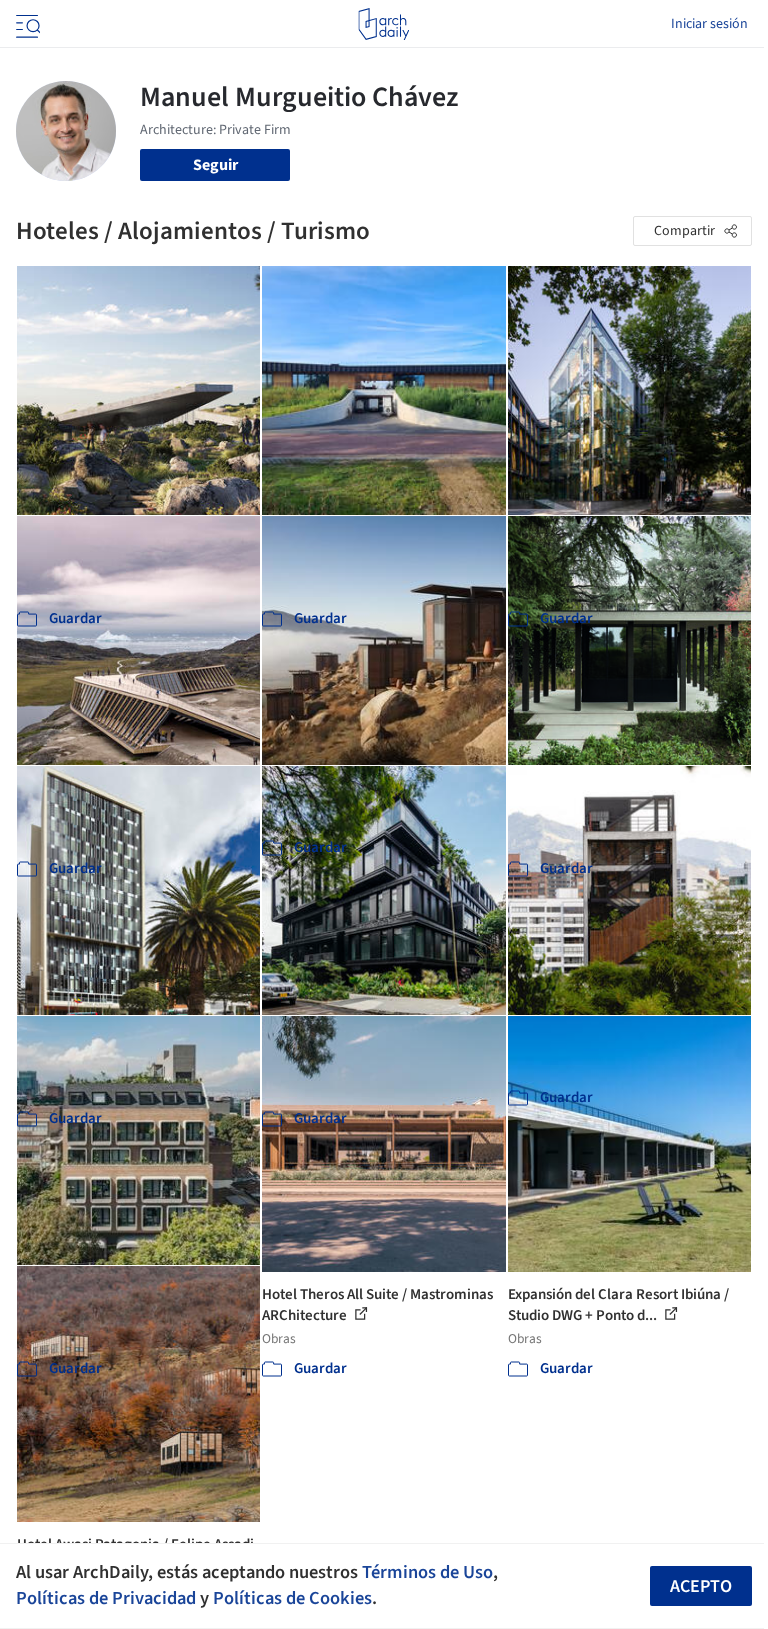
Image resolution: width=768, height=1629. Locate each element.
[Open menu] (26, 24)
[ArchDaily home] (383, 24)
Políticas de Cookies (292, 1598)
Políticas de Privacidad (106, 1598)
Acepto (701, 1586)
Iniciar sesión (709, 24)
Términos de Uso (427, 1572)
